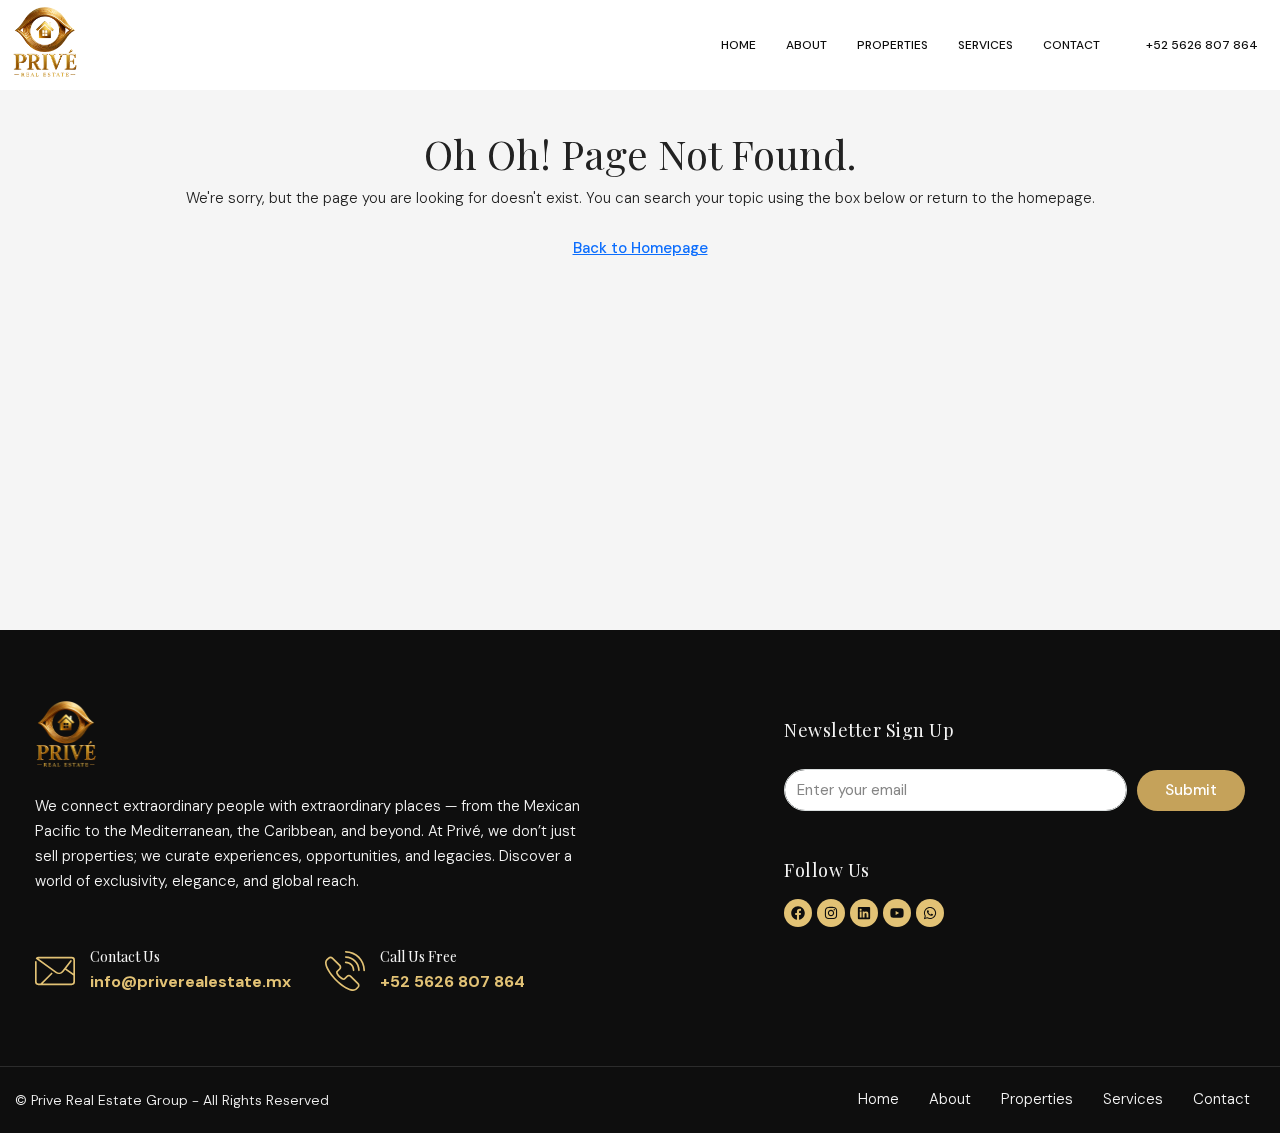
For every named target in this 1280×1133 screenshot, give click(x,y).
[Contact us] (55, 971)
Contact (1071, 45)
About (806, 45)
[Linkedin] (864, 913)
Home (738, 45)
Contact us (125, 956)
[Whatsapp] (930, 913)
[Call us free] (345, 971)
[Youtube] (897, 913)
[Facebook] (798, 913)
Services (985, 45)
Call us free (418, 956)
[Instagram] (831, 913)
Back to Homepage (640, 248)
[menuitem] (1191, 45)
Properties (892, 45)
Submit (1191, 790)
